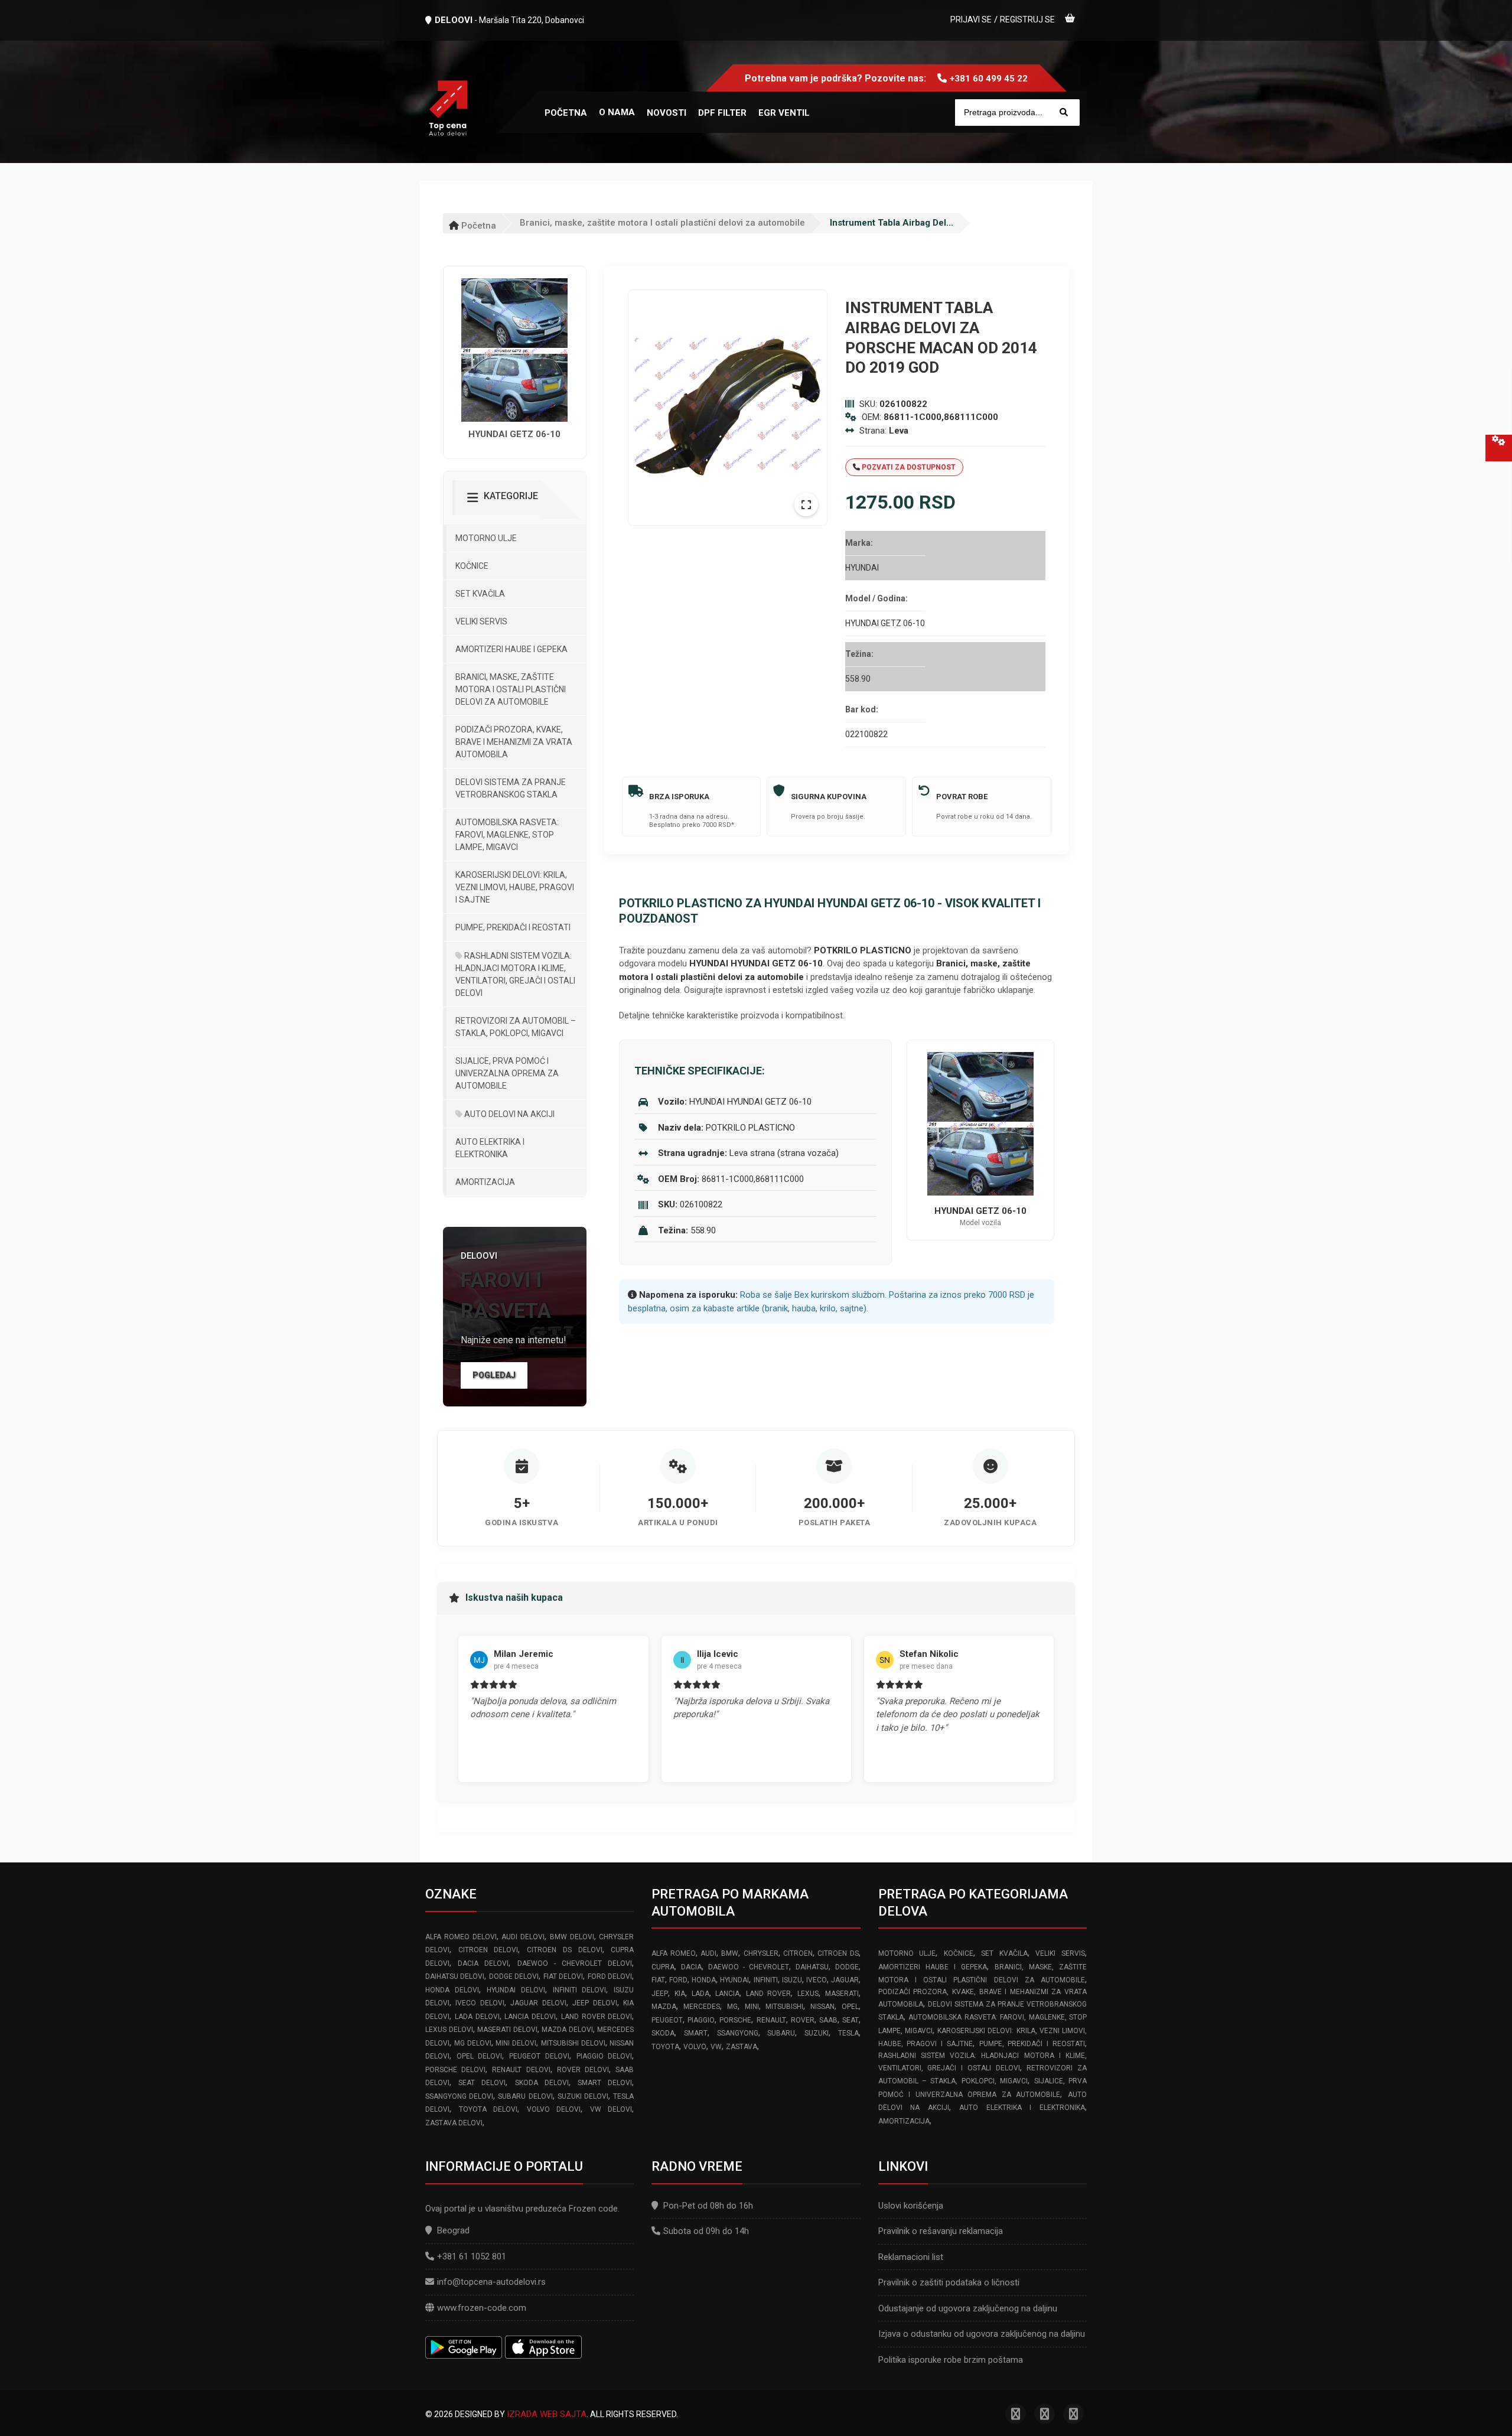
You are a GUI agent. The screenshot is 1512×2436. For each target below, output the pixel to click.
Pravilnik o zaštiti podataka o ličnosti (949, 2282)
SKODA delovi (542, 2083)
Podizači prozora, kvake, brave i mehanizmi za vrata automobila (514, 742)
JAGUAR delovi (538, 2003)
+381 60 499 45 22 (989, 79)
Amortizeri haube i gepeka (511, 649)
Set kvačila (480, 594)
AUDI (708, 1953)
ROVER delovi (583, 2070)
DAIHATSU (812, 1967)
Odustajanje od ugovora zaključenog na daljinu (968, 2308)
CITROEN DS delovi (564, 1950)
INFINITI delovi (580, 1990)
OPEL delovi (480, 2056)
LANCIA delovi (530, 2017)
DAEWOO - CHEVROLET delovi (575, 1963)
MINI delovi (516, 2043)
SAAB (828, 2020)
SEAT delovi (482, 2083)
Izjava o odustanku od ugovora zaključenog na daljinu (982, 2334)
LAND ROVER (769, 1994)
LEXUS (808, 1994)
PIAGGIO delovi (605, 2056)
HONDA (704, 1980)
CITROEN (798, 1953)
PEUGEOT (667, 2020)
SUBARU (781, 2033)
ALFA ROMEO (673, 1953)
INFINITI (766, 1980)
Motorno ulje (486, 538)
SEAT (850, 2020)
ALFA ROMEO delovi (461, 1937)
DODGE (847, 1967)
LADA (700, 1994)
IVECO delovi (480, 2003)
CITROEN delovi (488, 1950)
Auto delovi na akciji (509, 1114)
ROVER (803, 2020)
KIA (680, 1994)
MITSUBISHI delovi (573, 2043)
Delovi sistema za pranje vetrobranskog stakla (511, 788)
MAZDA (664, 2007)
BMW (730, 1953)
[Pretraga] (1064, 113)
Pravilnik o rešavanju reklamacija (941, 2231)
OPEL (850, 2007)
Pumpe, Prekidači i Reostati (513, 927)
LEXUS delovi (449, 2030)
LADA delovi (477, 2017)
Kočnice (472, 566)
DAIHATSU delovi (455, 1976)
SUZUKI (817, 2033)
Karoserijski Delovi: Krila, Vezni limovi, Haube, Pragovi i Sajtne (515, 887)
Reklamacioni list (911, 2257)
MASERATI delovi (507, 2030)
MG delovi (473, 2043)
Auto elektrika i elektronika (490, 1148)
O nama (617, 112)
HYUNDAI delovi (516, 1990)
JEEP (660, 1994)
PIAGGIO (701, 2020)
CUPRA (663, 1967)
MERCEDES (702, 2007)
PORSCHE (735, 2020)
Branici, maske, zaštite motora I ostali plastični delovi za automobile (662, 223)
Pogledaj (494, 1375)
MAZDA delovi (567, 2030)
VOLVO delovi (554, 2109)
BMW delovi (572, 1937)
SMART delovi (605, 2083)
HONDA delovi (452, 1990)
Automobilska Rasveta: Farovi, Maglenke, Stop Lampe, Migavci (507, 835)
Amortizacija (485, 1182)
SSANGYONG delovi (459, 2096)
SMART (696, 2033)
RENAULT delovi (521, 2070)
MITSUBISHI (784, 2007)
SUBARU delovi (525, 2096)
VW (716, 2047)
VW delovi (611, 2109)
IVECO (817, 1980)
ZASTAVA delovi (454, 2123)
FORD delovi (610, 1976)
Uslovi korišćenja (911, 2206)
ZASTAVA (742, 2047)
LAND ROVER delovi (597, 2017)
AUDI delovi (523, 1937)
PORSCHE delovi (455, 2070)
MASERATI (842, 1994)
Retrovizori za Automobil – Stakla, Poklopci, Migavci (516, 1027)
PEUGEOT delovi (539, 2056)
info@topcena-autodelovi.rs (491, 2282)
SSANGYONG (738, 2033)
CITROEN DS (838, 1953)
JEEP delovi (594, 2003)
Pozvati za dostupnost (908, 467)
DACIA (691, 1967)
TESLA (848, 2033)
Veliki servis (481, 621)
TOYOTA (665, 2047)
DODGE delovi (514, 1976)
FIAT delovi (563, 1976)
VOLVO (695, 2047)
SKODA (663, 2033)
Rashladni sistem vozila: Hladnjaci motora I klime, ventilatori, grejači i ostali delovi (515, 974)
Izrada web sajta (547, 2414)
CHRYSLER (761, 1953)
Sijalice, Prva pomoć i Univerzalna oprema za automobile (507, 1073)
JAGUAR (845, 1980)
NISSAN (822, 2007)
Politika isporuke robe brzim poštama (951, 2360)
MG (732, 2007)
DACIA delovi (483, 1963)
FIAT (658, 1980)
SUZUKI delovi (583, 2096)
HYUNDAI (734, 1980)
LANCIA (727, 1994)
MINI (752, 2007)
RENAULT (771, 2020)
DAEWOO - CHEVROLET (749, 1967)
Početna (478, 226)
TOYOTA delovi (488, 2109)
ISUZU (792, 1980)
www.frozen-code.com (482, 2308)
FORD (678, 1980)
